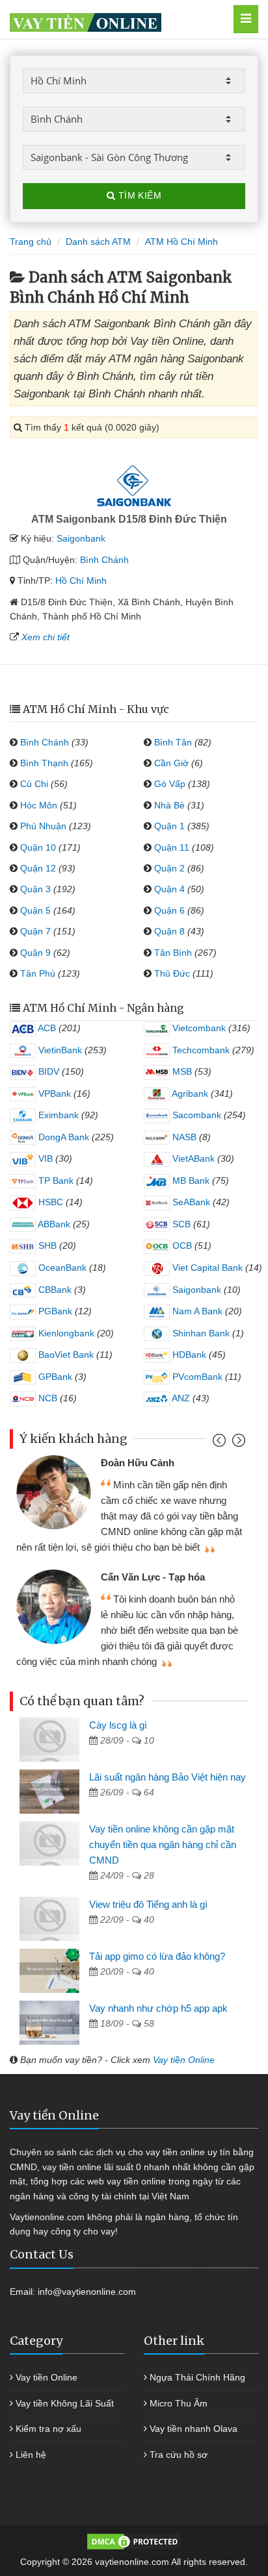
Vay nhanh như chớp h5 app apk (158, 2008)
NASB (183, 1137)
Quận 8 (169, 931)
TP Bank (55, 1181)
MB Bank (190, 1181)
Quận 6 (169, 910)
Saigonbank (81, 538)
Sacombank (195, 1115)
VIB (44, 1158)
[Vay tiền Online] (116, 19)
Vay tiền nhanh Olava (194, 2429)
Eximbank (57, 1115)
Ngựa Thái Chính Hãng (197, 2377)
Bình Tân (173, 742)
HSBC (49, 1202)
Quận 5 (35, 910)
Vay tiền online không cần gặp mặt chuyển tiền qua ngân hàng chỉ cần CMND (163, 1844)
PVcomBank (196, 1377)
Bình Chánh (104, 560)
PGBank (54, 1311)
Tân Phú (38, 973)
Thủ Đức (172, 973)
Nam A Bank (196, 1311)
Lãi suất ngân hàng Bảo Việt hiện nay (167, 1777)
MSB (181, 1071)
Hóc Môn (39, 805)
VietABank (192, 1158)
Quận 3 (35, 889)
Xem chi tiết (46, 637)
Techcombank (200, 1050)
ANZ (180, 1398)
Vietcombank (198, 1028)
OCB (181, 1245)
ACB (46, 1028)
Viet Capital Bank (206, 1268)
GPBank (54, 1377)
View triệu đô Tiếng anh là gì (148, 1904)
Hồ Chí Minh (81, 581)
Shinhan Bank (200, 1333)
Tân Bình (173, 953)
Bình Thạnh (44, 763)
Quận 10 (38, 847)
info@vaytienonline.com (87, 2292)
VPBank (53, 1094)
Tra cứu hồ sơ (179, 2455)
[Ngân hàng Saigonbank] (134, 486)
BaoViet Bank (65, 1355)
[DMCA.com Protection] (134, 2541)
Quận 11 (172, 847)
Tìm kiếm (138, 195)
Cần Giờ (171, 763)
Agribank (189, 1094)
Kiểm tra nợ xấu (48, 2429)
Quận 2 (169, 868)
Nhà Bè (169, 805)
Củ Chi (34, 784)
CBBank (54, 1290)
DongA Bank (62, 1137)
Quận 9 (35, 953)
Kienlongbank (65, 1333)
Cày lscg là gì (118, 1725)
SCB (180, 1224)
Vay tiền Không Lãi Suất (65, 2403)
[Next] (237, 1443)
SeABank (190, 1202)
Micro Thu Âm (179, 2403)
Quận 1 (169, 826)
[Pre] (221, 1443)
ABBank (53, 1224)
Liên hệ (31, 2455)
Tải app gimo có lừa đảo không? (157, 1956)
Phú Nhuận (43, 826)
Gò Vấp (170, 784)
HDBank (188, 1355)
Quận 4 (169, 889)
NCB (47, 1398)
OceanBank (61, 1268)
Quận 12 (38, 868)
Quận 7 (35, 931)
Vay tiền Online (184, 2060)
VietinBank (59, 1050)
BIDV (47, 1071)
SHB (46, 1245)
